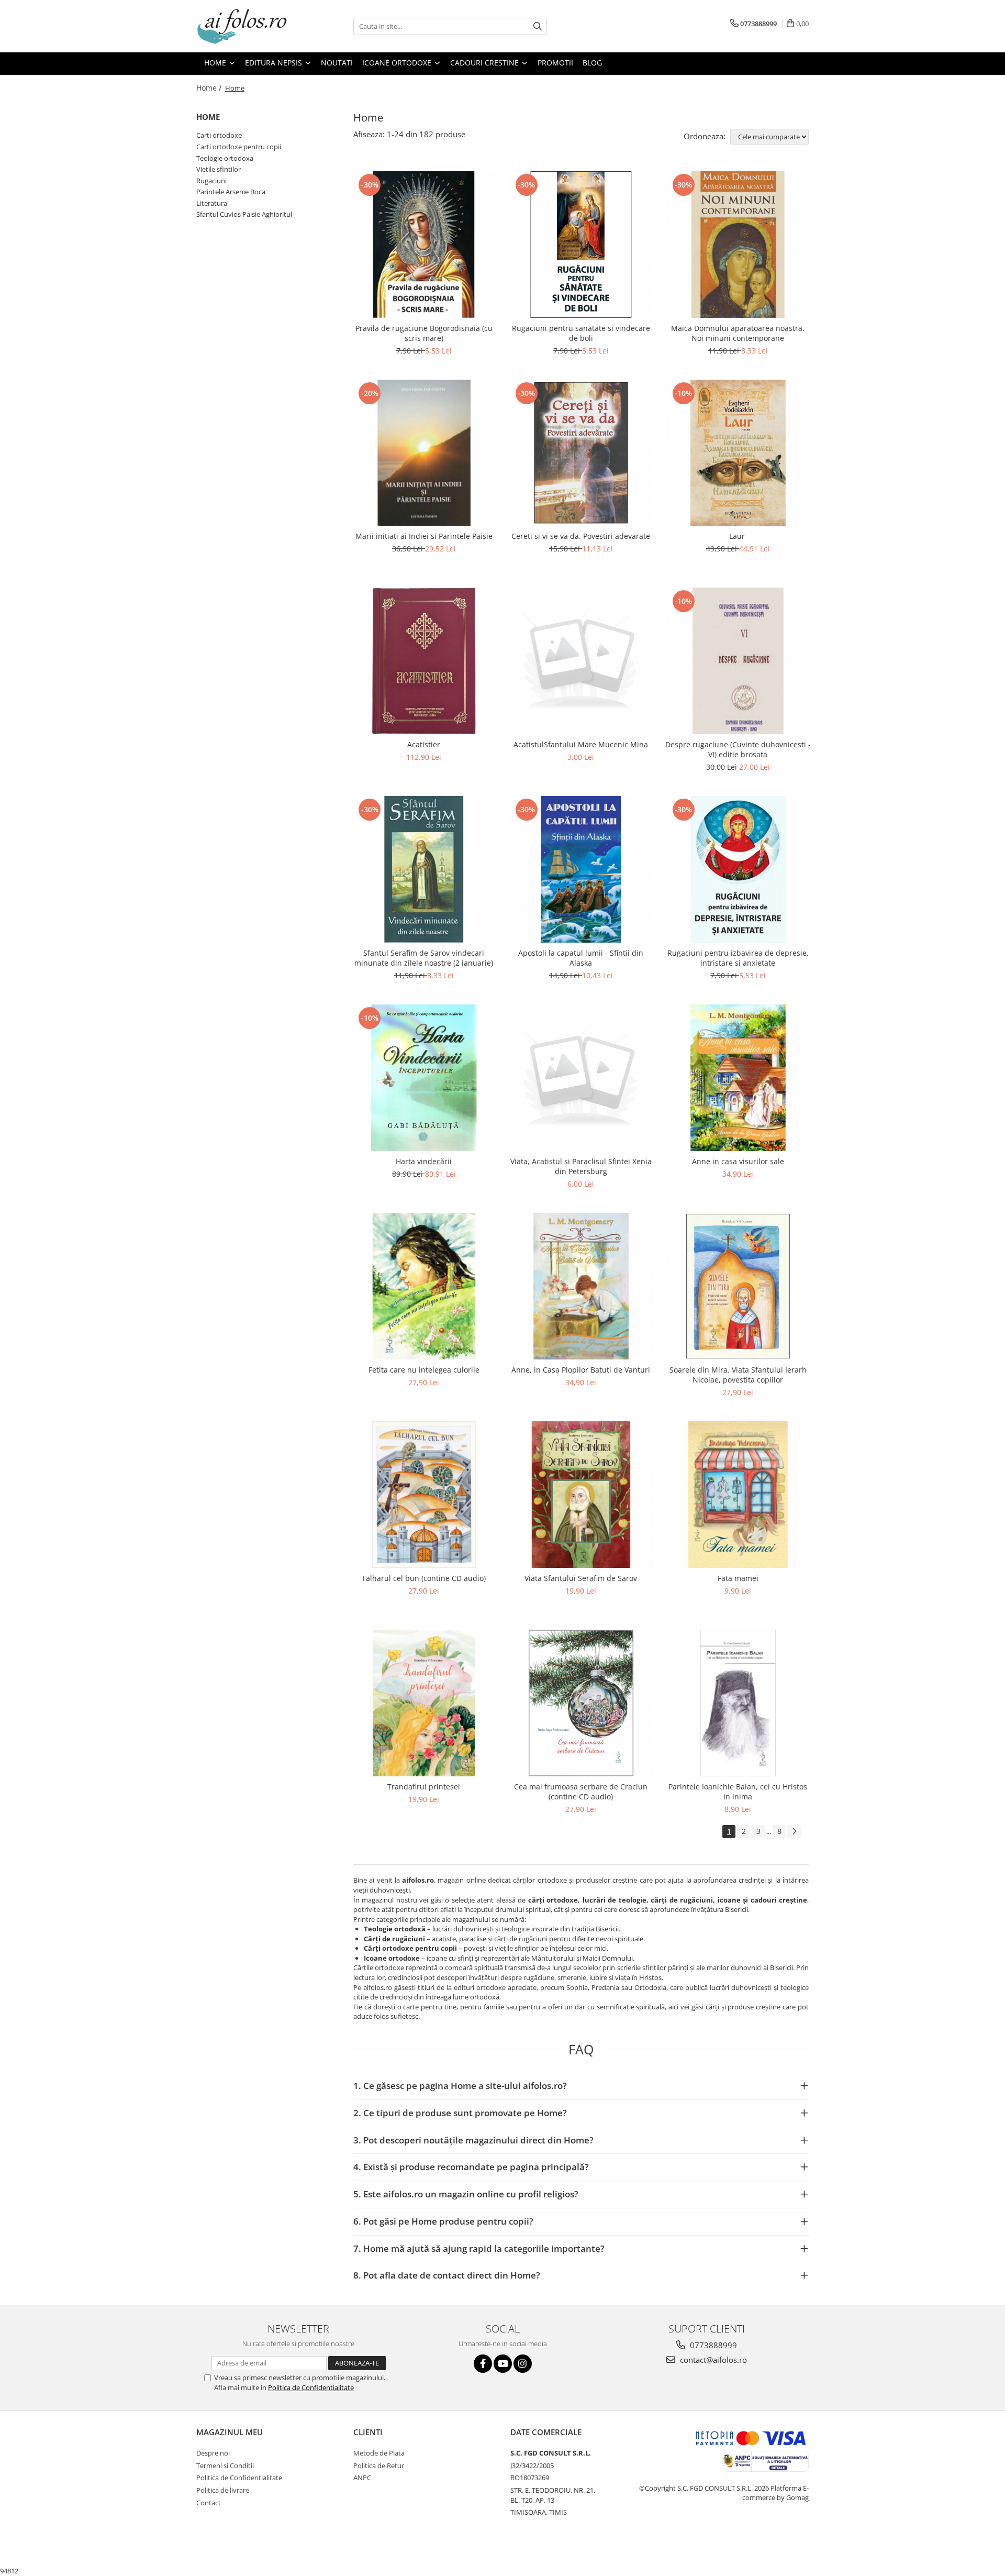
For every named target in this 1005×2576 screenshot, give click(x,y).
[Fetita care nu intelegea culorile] (424, 1286)
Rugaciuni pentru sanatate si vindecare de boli (581, 333)
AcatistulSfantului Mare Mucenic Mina (581, 744)
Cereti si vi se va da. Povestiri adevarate (581, 536)
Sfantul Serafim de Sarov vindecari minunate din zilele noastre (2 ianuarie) (424, 958)
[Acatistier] (424, 661)
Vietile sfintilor (219, 169)
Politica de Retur (379, 2466)
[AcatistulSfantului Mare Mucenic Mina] (581, 661)
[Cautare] (538, 26)
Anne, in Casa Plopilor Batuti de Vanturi (581, 1370)
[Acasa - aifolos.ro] (249, 26)
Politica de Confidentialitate (311, 2387)
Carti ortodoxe (219, 135)
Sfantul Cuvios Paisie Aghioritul (244, 214)
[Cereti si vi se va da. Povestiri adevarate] (581, 453)
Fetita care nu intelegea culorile (424, 1370)
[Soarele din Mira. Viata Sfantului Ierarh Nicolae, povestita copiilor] (738, 1286)
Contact (209, 2503)
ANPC (362, 2478)
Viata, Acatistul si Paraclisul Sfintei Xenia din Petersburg (581, 1166)
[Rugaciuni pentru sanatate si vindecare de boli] (581, 245)
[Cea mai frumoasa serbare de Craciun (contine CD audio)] (581, 1703)
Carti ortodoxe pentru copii (239, 147)
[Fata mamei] (738, 1495)
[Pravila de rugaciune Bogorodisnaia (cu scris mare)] (424, 245)
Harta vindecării (424, 1161)
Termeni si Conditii (225, 2466)
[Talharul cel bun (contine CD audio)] (424, 1495)
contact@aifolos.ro (712, 2360)
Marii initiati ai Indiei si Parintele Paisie (424, 536)
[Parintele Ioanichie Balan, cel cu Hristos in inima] (738, 1703)
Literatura (212, 203)
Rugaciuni (211, 181)
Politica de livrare (223, 2490)
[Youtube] (503, 2364)
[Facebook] (483, 2364)
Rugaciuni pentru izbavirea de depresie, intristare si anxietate (738, 958)
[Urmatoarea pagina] (794, 1832)
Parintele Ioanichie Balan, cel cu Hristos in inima (738, 1792)
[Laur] (738, 453)
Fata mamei (738, 1578)
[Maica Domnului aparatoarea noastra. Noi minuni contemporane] (738, 245)
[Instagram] (523, 2364)
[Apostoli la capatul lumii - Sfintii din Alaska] (581, 869)
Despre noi (213, 2453)
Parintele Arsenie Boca (231, 192)
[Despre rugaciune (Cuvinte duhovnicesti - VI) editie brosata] (738, 661)
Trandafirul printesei (424, 1787)
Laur (738, 536)
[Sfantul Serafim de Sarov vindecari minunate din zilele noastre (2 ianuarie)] (424, 869)
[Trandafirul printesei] (424, 1703)
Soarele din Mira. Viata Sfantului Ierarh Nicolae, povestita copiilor (738, 1375)
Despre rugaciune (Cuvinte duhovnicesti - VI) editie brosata (738, 749)
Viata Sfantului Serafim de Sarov (581, 1578)
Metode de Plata (379, 2453)
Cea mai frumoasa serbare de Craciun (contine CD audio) (581, 1792)
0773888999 (712, 2345)
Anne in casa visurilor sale (738, 1161)
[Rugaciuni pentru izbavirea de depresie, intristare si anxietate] (738, 869)
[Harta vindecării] (424, 1078)
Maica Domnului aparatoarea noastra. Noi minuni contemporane (738, 333)
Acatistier (424, 744)
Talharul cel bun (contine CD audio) (424, 1578)
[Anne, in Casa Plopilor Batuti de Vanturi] (581, 1286)
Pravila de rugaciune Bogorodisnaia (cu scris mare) (424, 333)
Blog (592, 63)
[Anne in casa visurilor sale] (738, 1078)
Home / (210, 88)
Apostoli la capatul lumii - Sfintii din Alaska (581, 958)
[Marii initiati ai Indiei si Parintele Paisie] (424, 453)
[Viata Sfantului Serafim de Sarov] (581, 1495)
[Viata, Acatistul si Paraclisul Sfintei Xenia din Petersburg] (581, 1078)
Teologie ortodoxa (225, 158)
